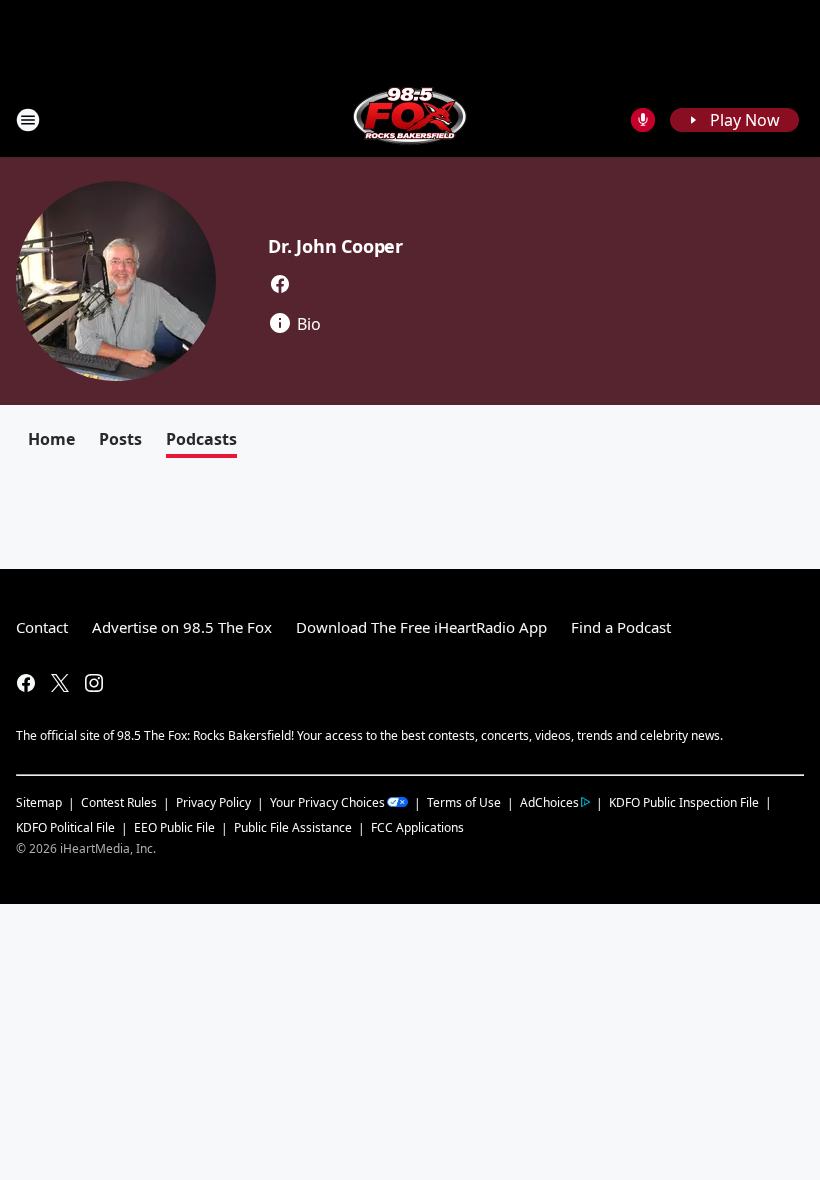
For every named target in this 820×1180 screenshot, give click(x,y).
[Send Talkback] (643, 120)
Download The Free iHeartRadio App (421, 627)
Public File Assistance (293, 827)
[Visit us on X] (60, 683)
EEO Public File (174, 827)
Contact (42, 627)
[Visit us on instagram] (94, 683)
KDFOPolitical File (65, 827)
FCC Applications (417, 827)
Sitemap (39, 802)
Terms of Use (464, 802)
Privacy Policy (213, 802)
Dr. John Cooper (335, 246)
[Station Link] (410, 119)
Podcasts (201, 439)
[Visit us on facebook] (280, 284)
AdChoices (549, 802)
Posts (120, 439)
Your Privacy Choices (327, 802)
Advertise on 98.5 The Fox (182, 627)
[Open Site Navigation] (28, 120)
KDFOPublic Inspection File (684, 802)
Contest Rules (119, 802)
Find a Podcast (621, 627)
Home (51, 439)
